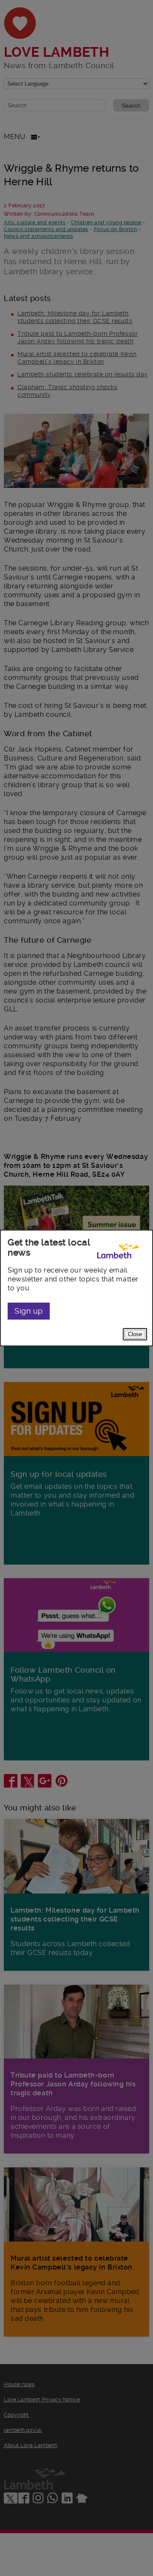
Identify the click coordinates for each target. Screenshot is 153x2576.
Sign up (29, 1311)
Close (135, 1334)
